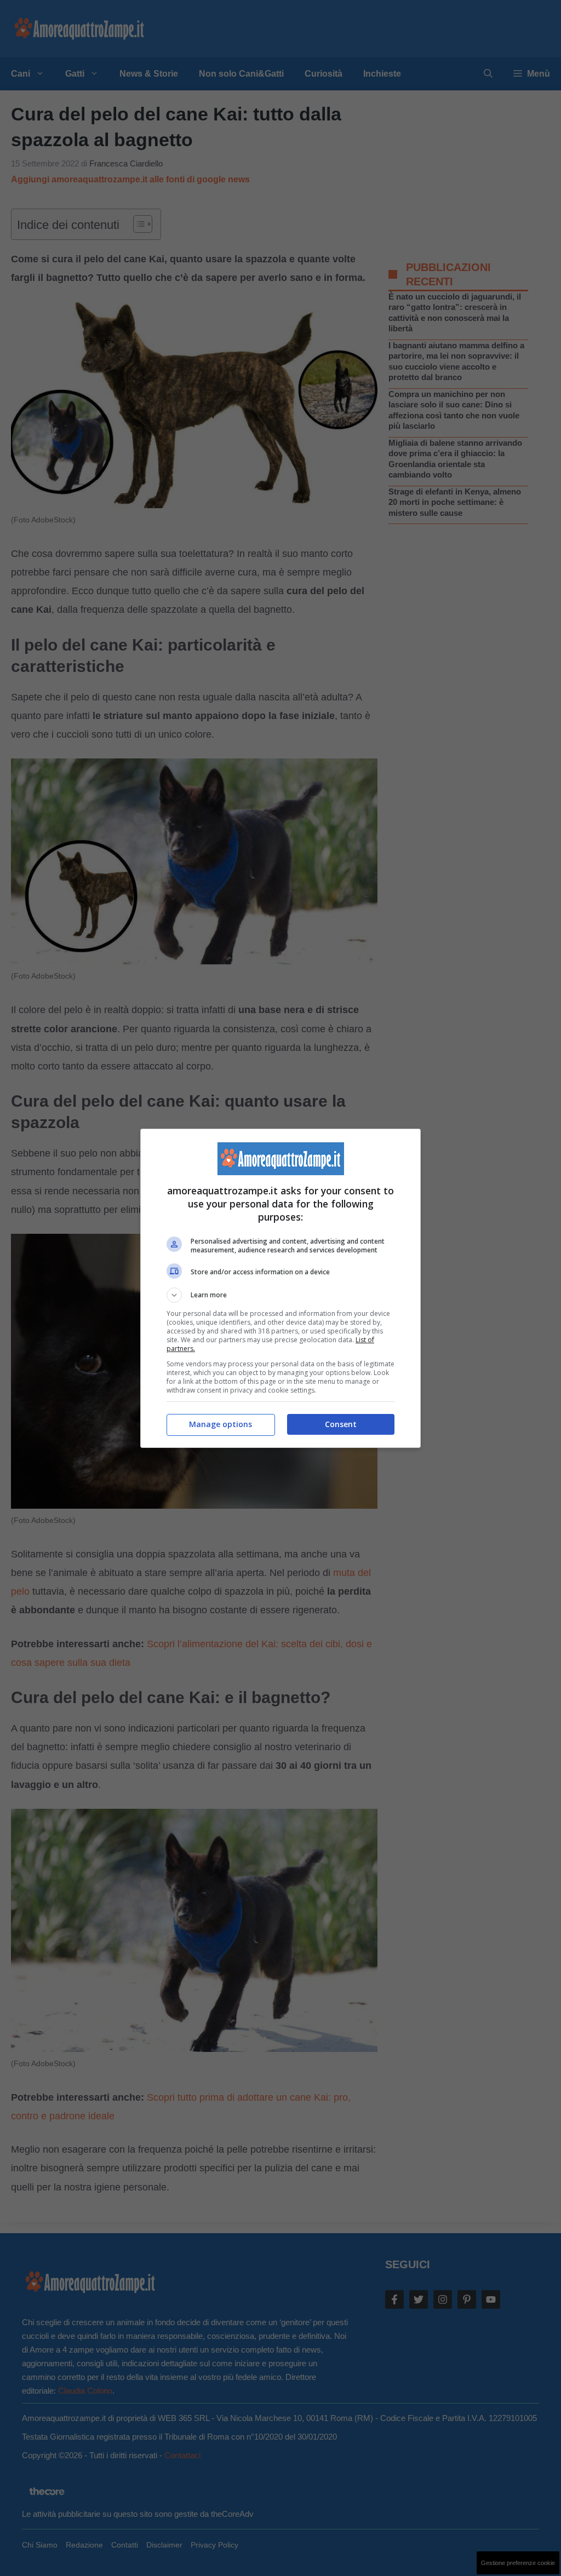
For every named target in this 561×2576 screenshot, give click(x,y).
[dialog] (280, 1288)
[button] (280, 1295)
